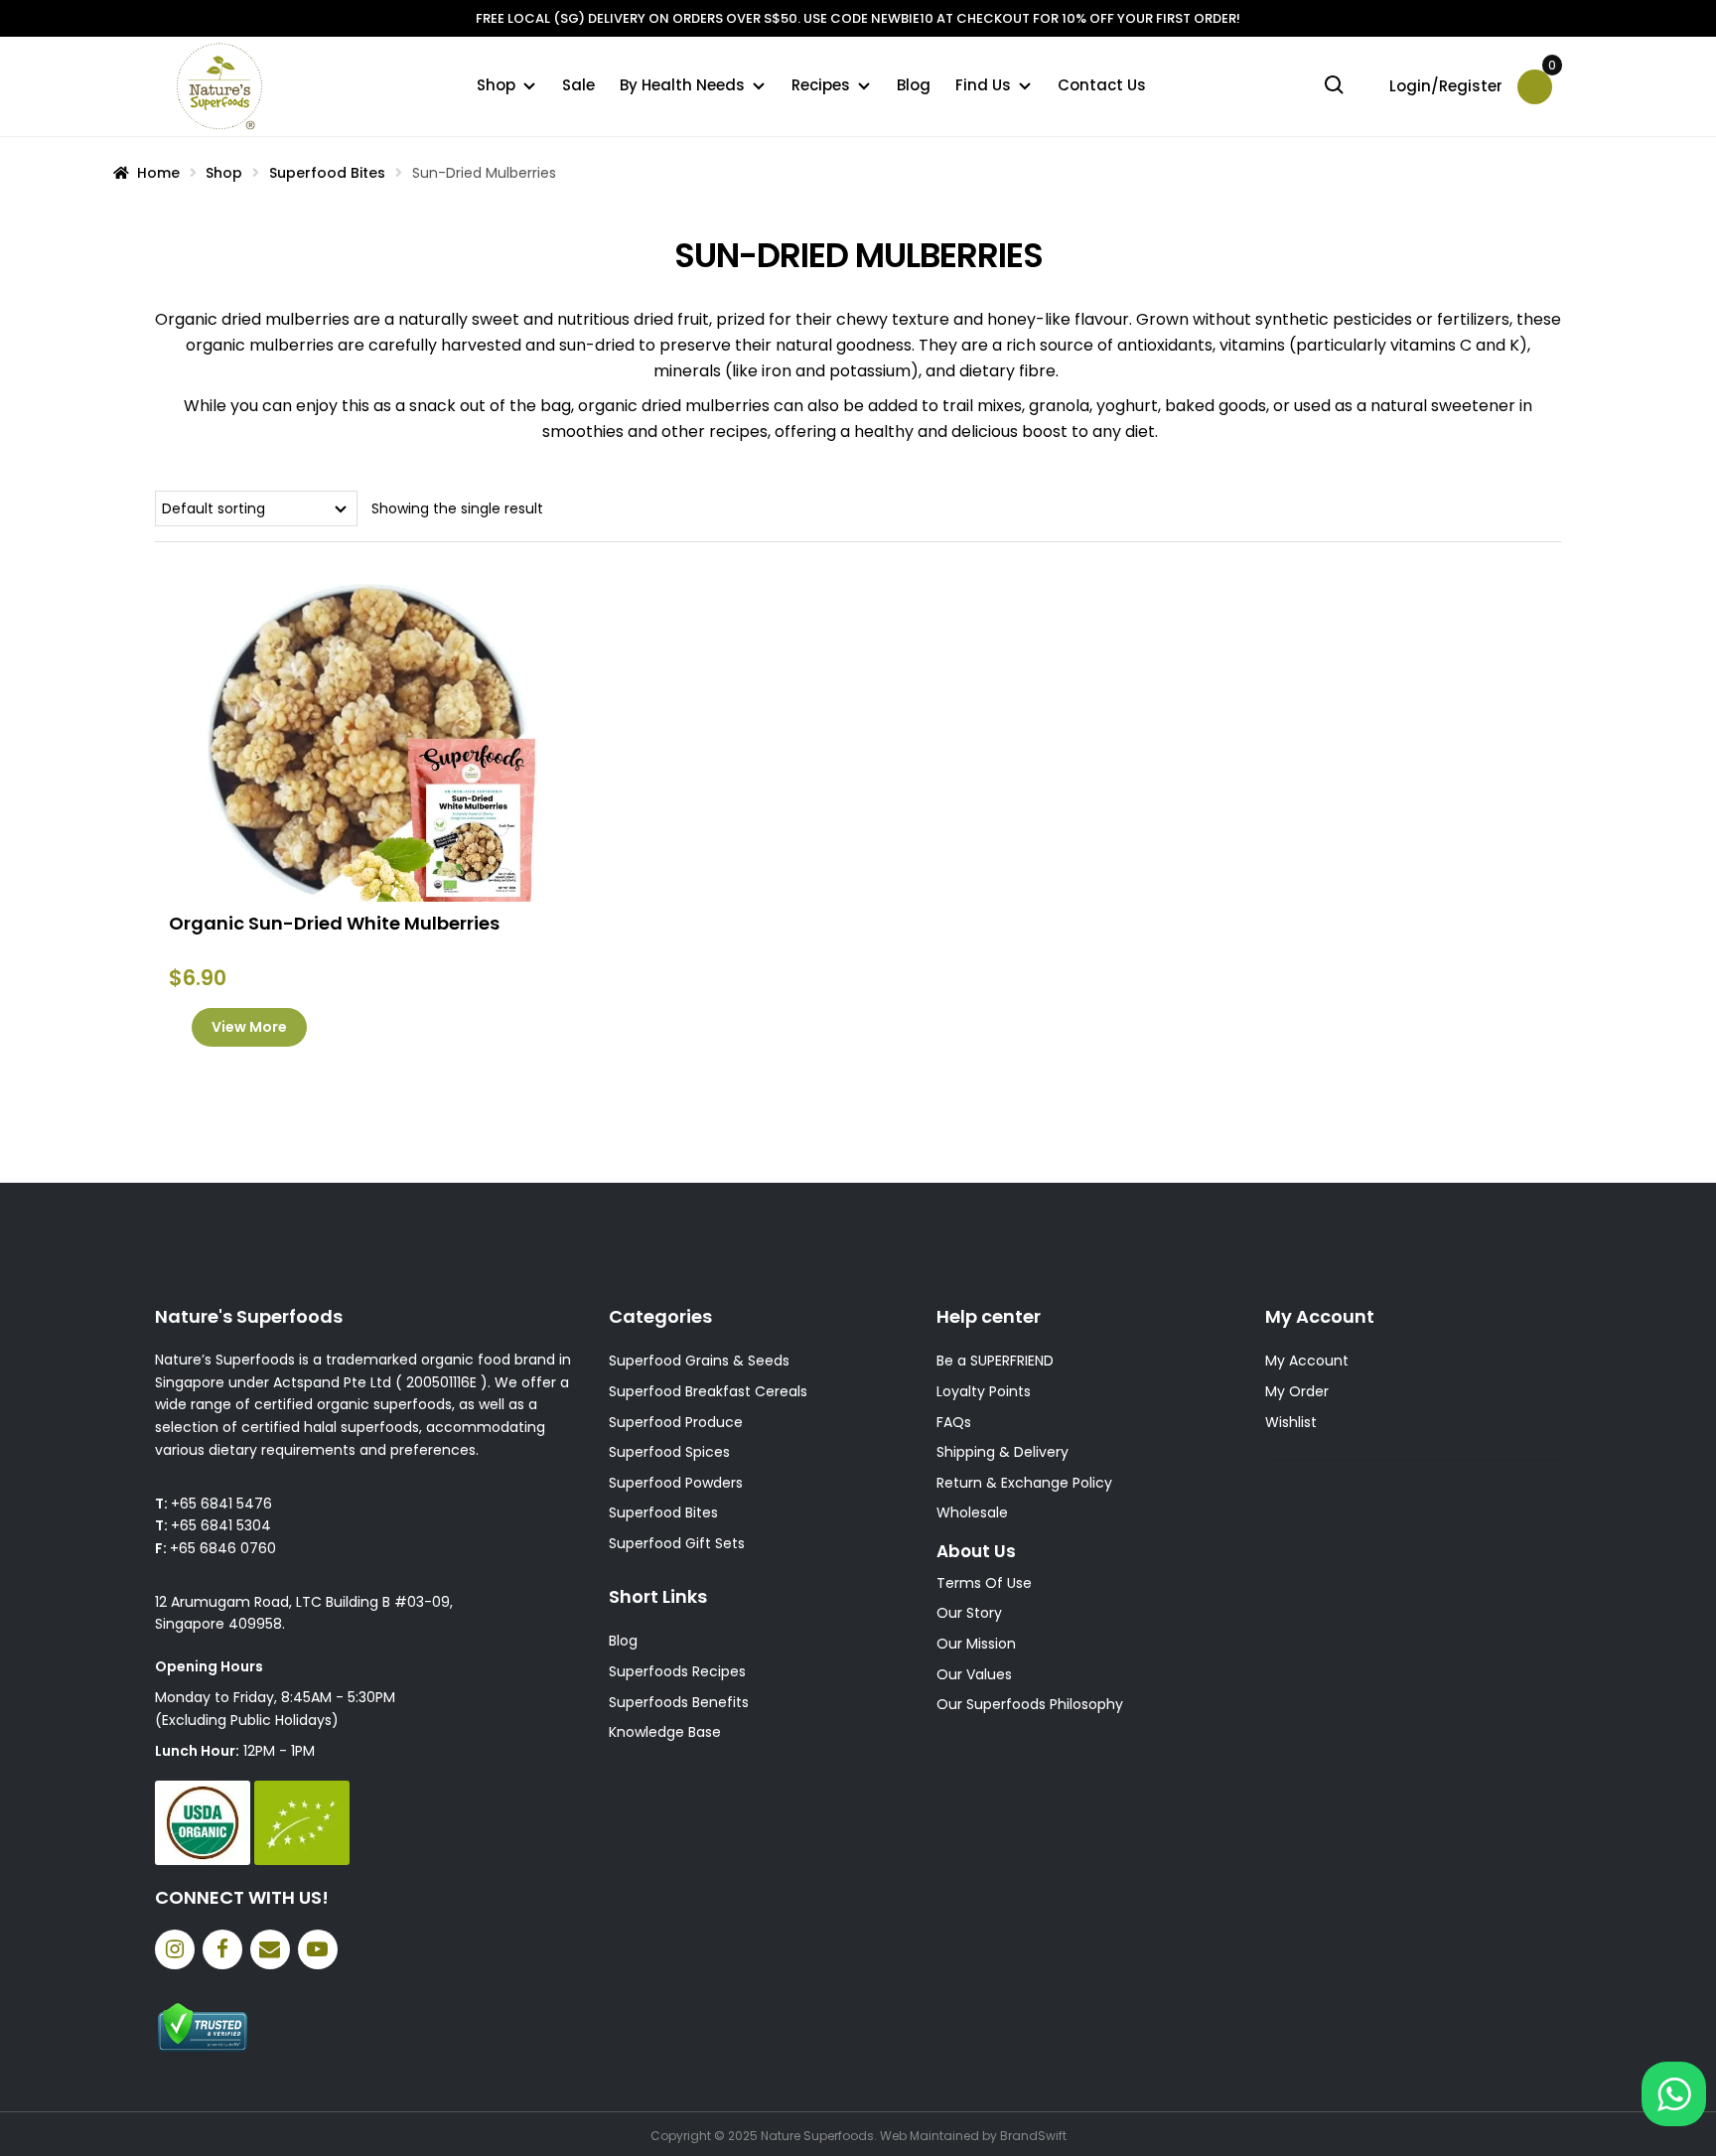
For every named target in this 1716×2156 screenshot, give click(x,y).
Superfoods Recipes (677, 1671)
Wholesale (972, 1512)
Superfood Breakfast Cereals (708, 1391)
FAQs (954, 1422)
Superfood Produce (676, 1422)
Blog (914, 85)
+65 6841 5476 (221, 1504)
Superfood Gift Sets (677, 1543)
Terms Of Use (984, 1583)
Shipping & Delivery (1002, 1452)
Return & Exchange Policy (1024, 1483)
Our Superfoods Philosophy (1030, 1704)
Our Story (969, 1613)
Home (158, 173)
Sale (578, 85)
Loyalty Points (984, 1391)
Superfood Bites (327, 173)
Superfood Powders (676, 1483)
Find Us (983, 85)
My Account (1307, 1361)
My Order (1297, 1391)
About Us (976, 1551)
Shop (496, 85)
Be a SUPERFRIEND (995, 1361)
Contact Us (1102, 85)
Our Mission (976, 1644)
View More (249, 1027)
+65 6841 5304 (221, 1525)
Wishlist (1291, 1422)
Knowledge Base (665, 1732)
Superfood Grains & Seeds (699, 1361)
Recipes (821, 85)
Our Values (974, 1674)
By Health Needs (682, 85)
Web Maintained (929, 2136)
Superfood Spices (669, 1452)
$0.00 (1550, 72)
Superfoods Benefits (679, 1702)
